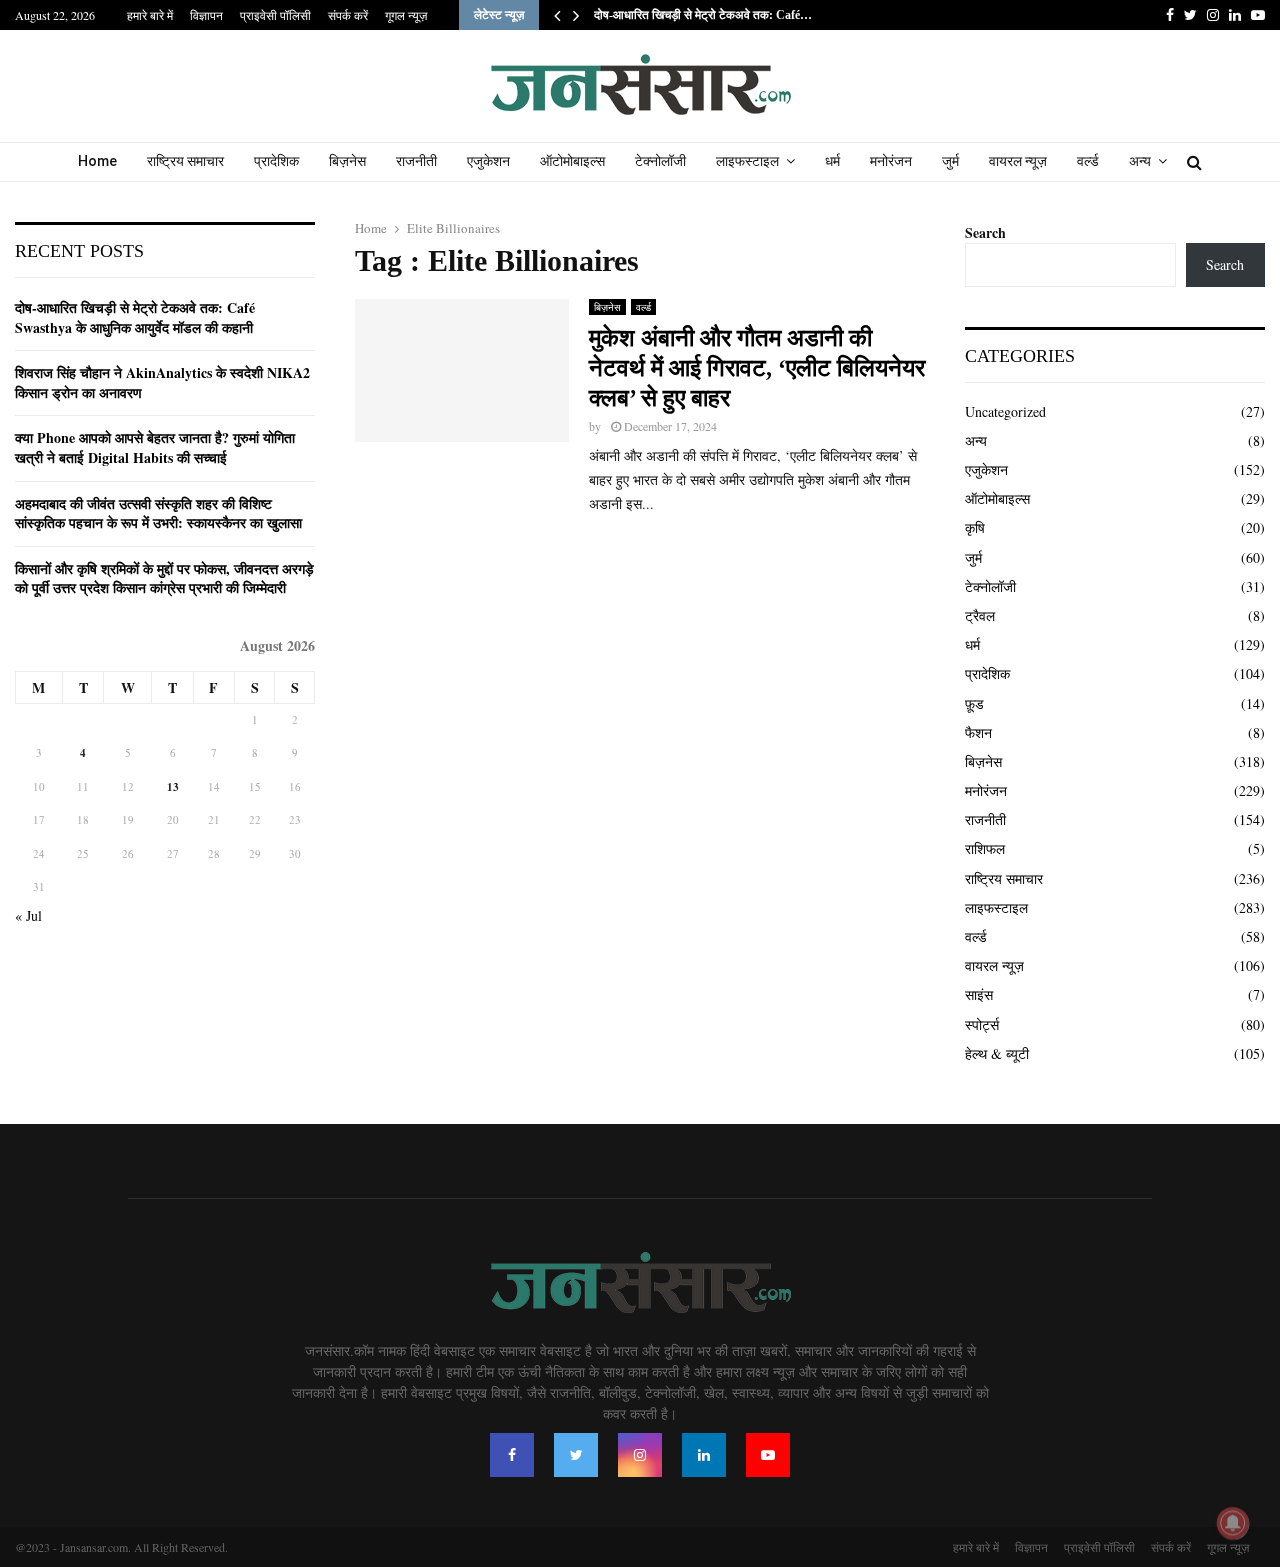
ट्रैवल (980, 615)
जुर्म (950, 161)
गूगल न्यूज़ (406, 15)
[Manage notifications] (1233, 1523)
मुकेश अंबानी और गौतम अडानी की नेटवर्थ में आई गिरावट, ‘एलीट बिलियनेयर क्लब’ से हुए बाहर (757, 368)
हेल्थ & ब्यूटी (997, 1053)
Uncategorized (1005, 411)
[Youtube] (768, 1455)
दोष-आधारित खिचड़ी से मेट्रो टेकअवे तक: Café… (703, 15)
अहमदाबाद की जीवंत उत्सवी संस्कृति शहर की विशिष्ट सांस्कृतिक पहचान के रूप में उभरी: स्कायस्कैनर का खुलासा (158, 513)
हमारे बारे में (150, 15)
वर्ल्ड (1088, 161)
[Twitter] (576, 1455)
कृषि (975, 527)
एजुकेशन (488, 161)
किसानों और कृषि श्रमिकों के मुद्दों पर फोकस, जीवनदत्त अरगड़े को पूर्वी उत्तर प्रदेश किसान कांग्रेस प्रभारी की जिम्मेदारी (164, 578)
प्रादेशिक (276, 161)
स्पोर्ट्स (982, 1024)
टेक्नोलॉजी (660, 161)
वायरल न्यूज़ (1018, 161)
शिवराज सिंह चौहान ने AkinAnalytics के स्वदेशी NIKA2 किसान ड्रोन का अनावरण (162, 382)
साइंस (979, 994)
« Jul (28, 915)
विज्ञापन (206, 15)
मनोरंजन (891, 161)
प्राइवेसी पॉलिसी (275, 15)
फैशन (978, 732)
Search (985, 232)
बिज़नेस (347, 161)
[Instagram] (640, 1455)
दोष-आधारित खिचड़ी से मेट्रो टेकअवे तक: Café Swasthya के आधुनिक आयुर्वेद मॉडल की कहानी (135, 317)
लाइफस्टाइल (747, 161)
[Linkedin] (704, 1455)
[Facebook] (512, 1455)
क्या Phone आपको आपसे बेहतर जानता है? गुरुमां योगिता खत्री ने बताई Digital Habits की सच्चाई (155, 447)
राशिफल (985, 848)
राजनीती (416, 161)
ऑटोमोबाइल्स (572, 161)
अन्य (1140, 161)
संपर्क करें (348, 15)
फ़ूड (974, 703)
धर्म (832, 161)
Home (97, 161)
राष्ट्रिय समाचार (185, 161)
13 (173, 787)
